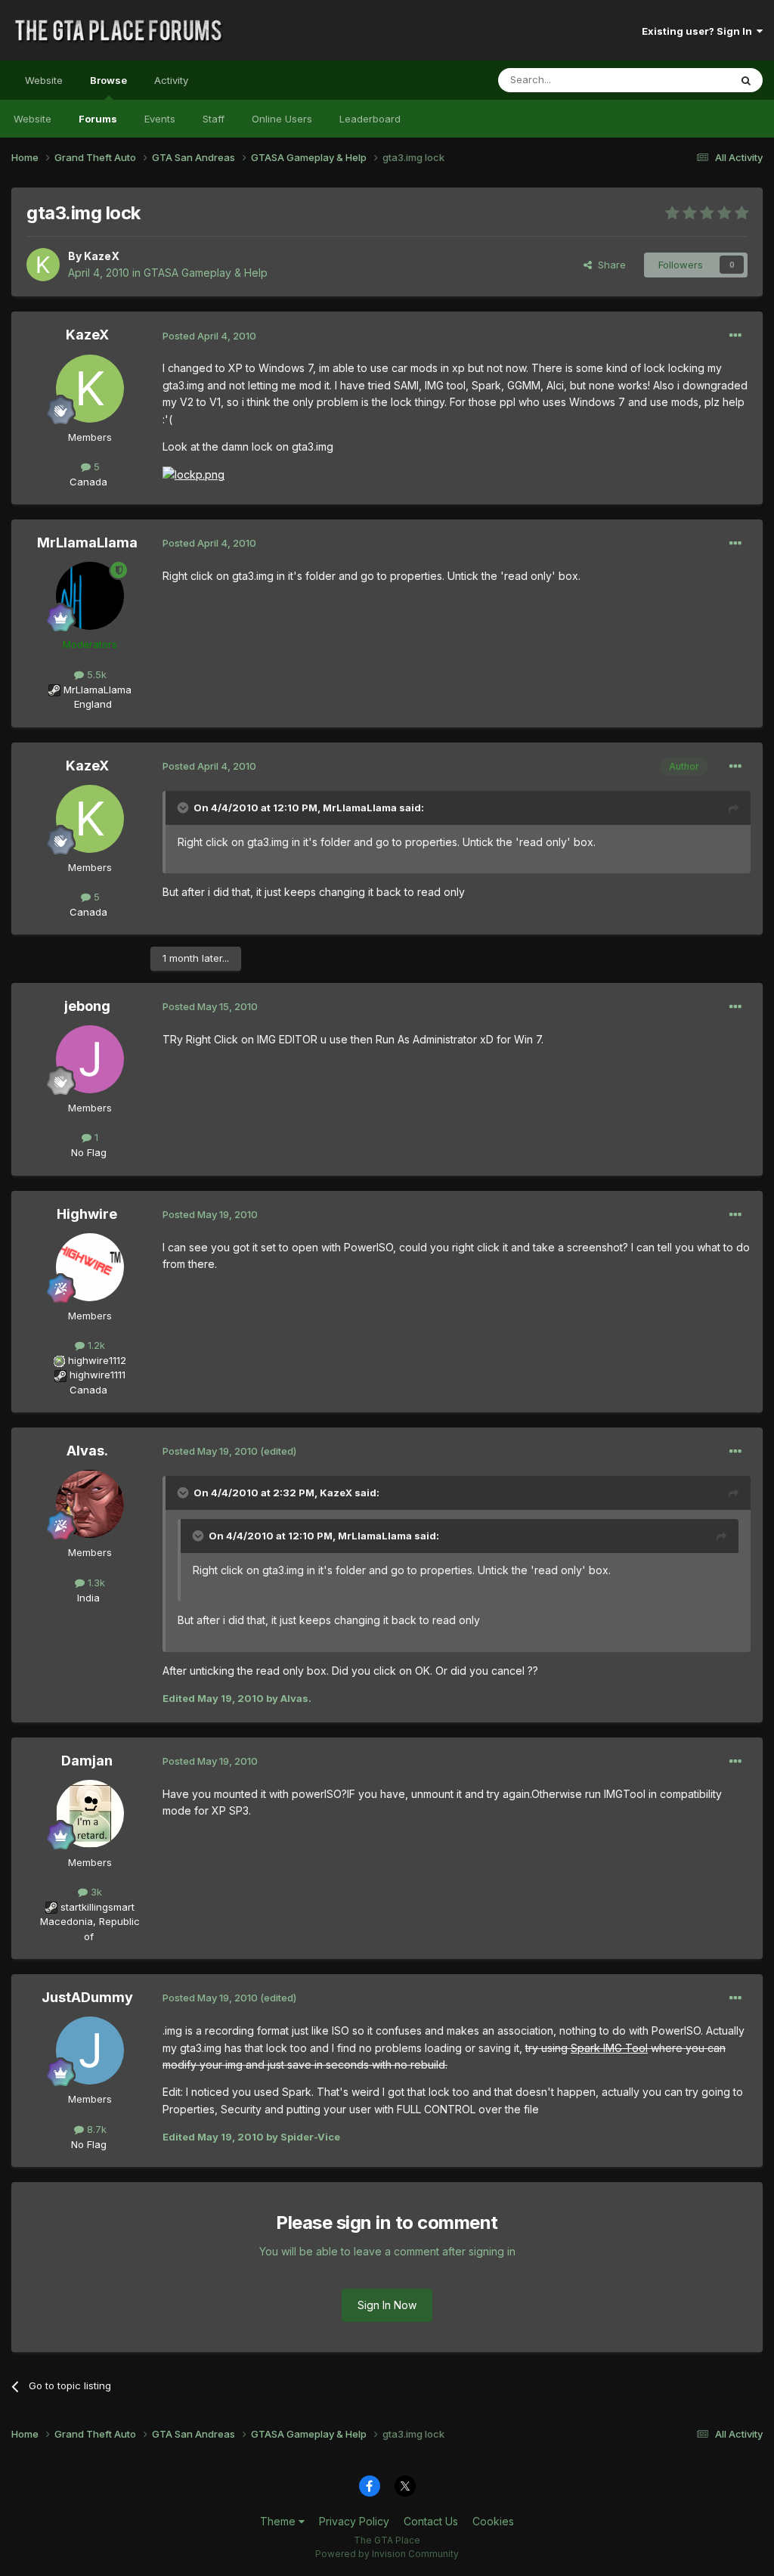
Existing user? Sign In (699, 31)
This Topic (685, 80)
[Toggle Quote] (184, 808)
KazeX (102, 256)
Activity (171, 80)
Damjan (87, 1761)
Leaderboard (370, 119)
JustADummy (87, 1997)
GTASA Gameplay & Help (206, 273)
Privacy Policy (354, 2521)
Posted (209, 336)
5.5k (95, 674)
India (88, 1598)
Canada (88, 482)
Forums (98, 119)
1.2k (95, 1345)
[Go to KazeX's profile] (43, 265)
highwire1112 (97, 1360)
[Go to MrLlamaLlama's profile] (90, 596)
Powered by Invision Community (387, 2554)
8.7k (95, 2129)
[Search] (746, 80)
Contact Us (431, 2521)
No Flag (89, 1152)
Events (160, 119)
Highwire (87, 1214)
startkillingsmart (98, 1907)
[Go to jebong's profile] (90, 1059)
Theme (279, 2521)
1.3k (95, 1582)
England (88, 704)
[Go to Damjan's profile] (90, 1814)
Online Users (282, 119)
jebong (87, 1006)
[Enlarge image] (193, 474)
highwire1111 (98, 1375)
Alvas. (87, 1451)
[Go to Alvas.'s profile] (90, 1504)
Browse (108, 80)
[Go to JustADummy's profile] (90, 2051)
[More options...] (735, 336)
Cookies (493, 2521)
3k (95, 1892)
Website (44, 80)
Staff (214, 119)
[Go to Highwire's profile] (90, 1267)
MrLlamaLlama (87, 542)
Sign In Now (387, 2305)
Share (609, 265)
